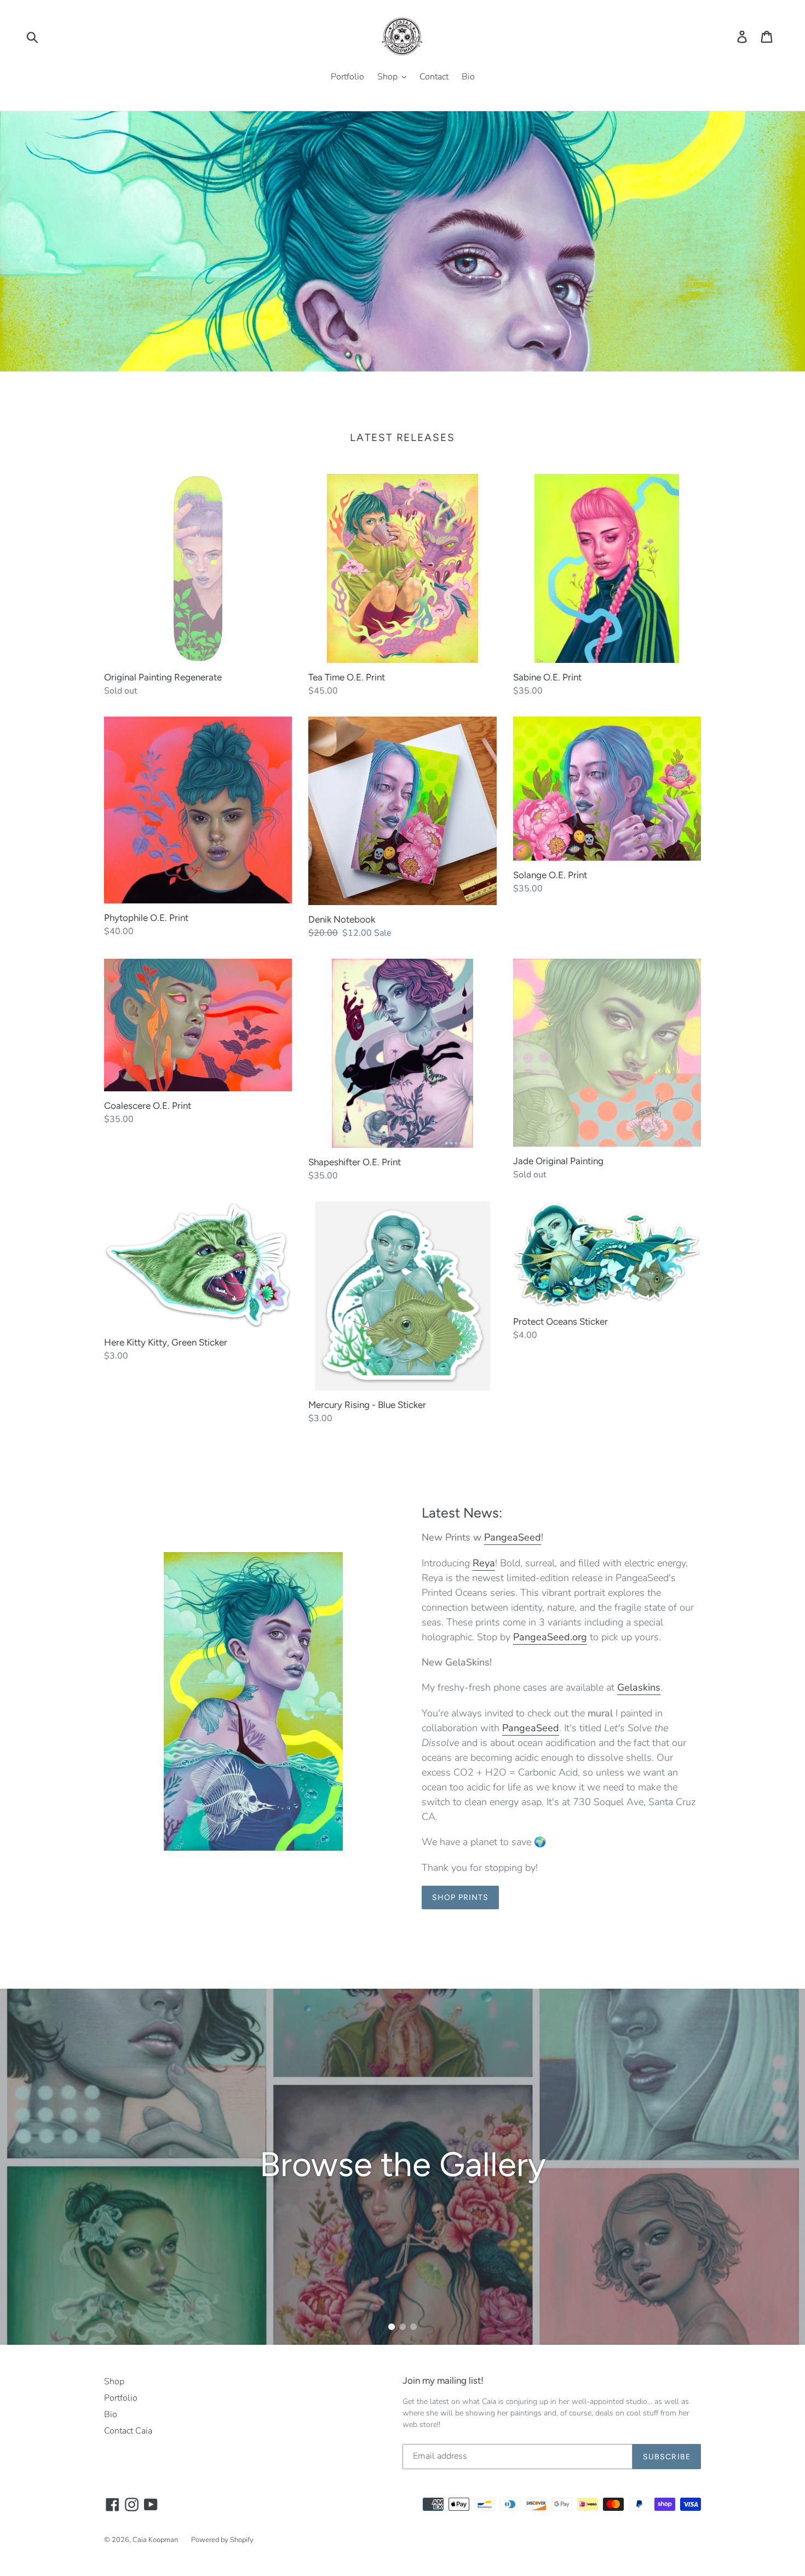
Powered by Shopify (222, 2540)
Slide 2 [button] (403, 2327)
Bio (111, 2414)
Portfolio (121, 2398)
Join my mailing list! (443, 2380)
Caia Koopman (155, 2540)
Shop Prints (460, 1897)
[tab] (392, 2327)
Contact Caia (128, 2431)
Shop (114, 2382)
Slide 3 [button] (413, 2327)
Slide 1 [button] (392, 2327)
